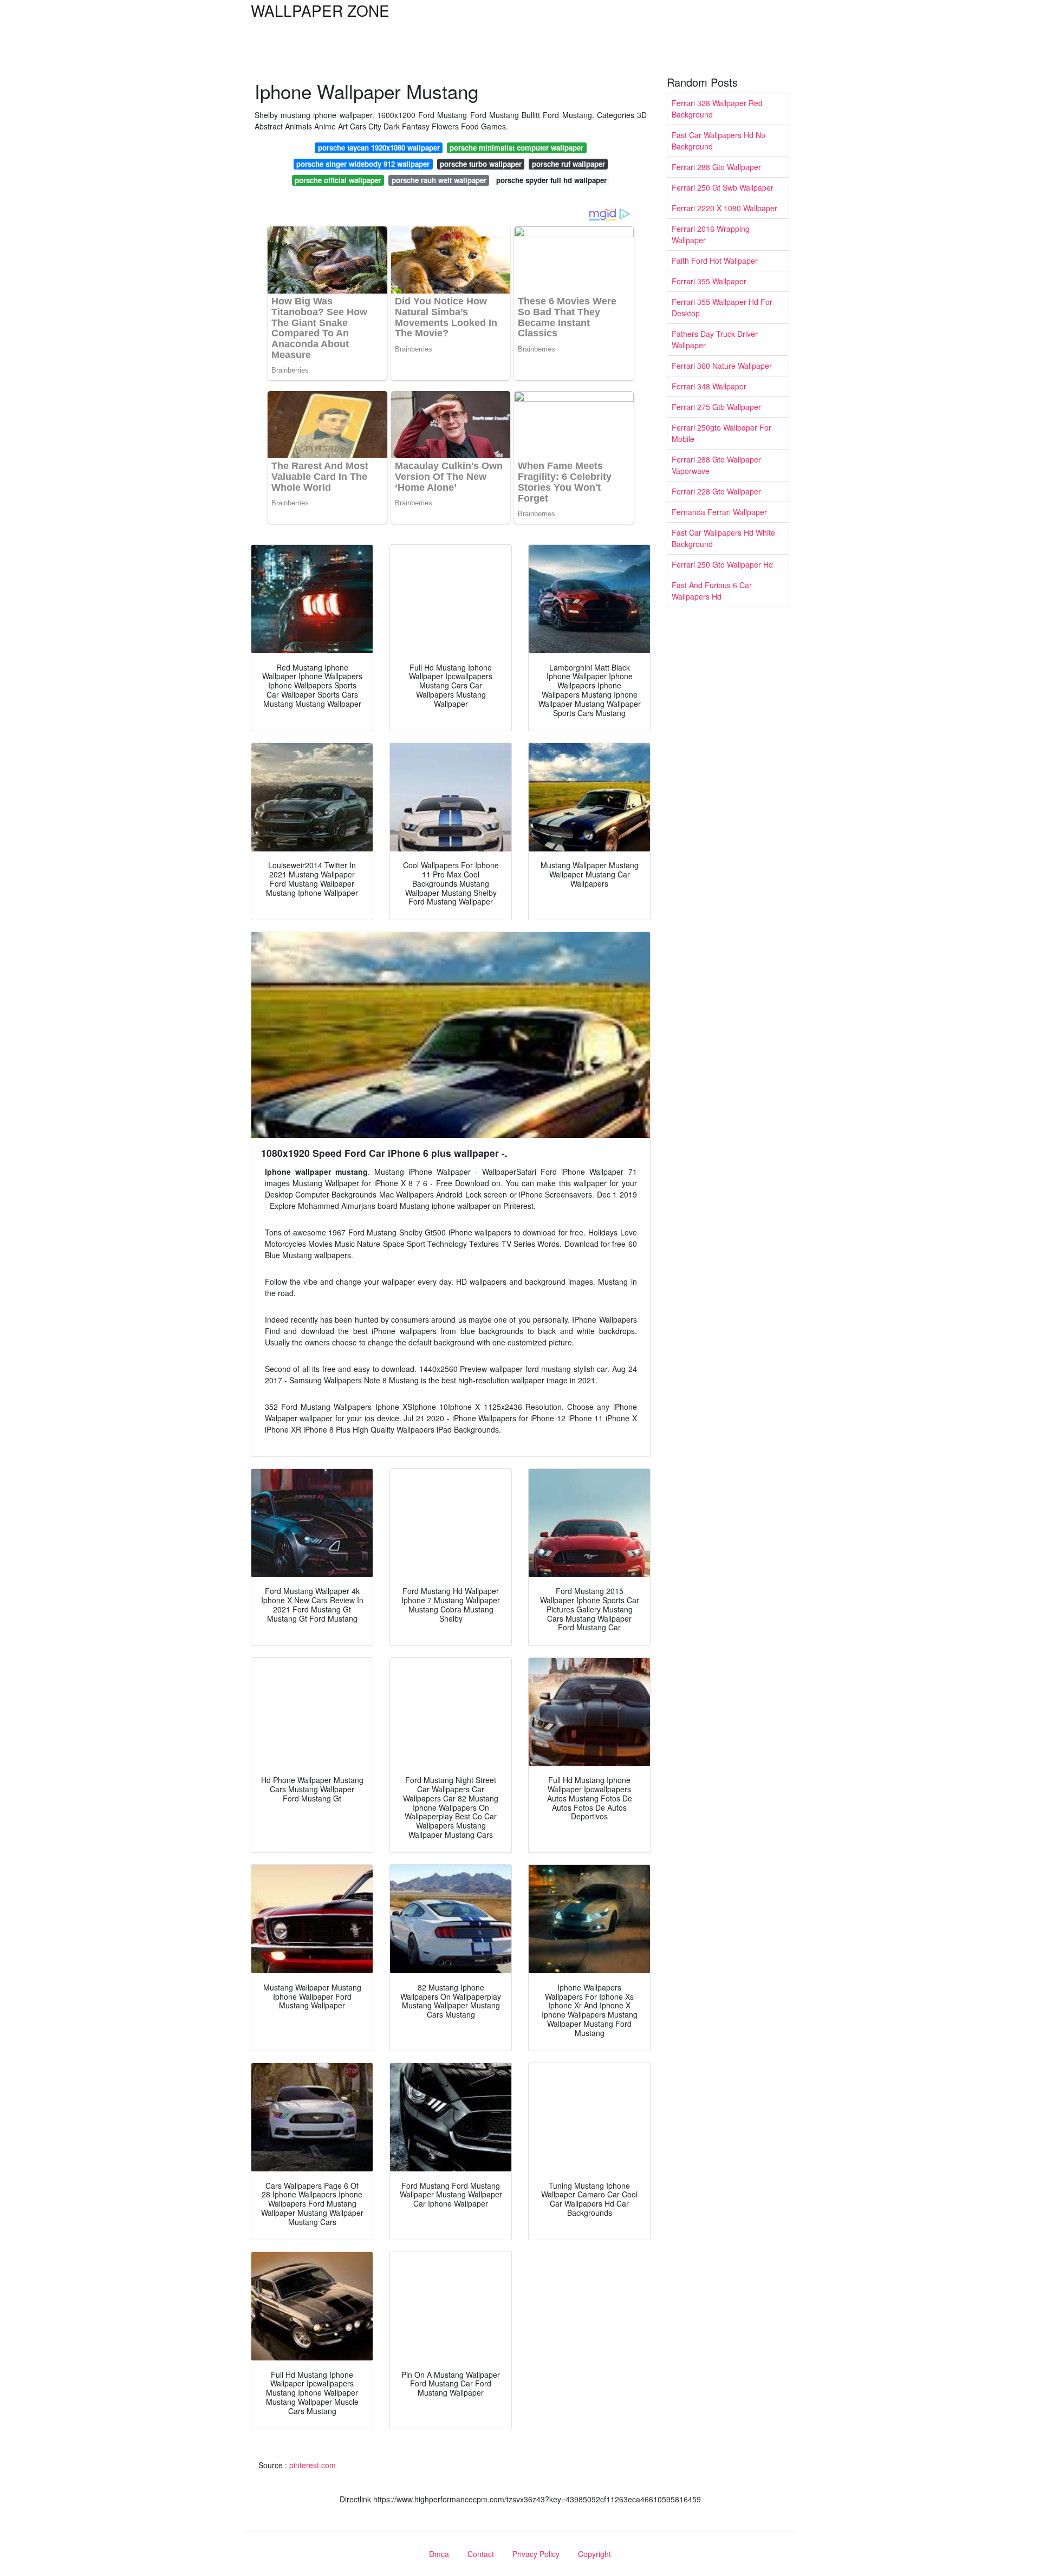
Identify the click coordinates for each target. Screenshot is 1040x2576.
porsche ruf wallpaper (568, 164)
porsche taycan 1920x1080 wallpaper (379, 148)
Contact (481, 2554)
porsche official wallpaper (338, 180)
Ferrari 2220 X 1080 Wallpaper (724, 208)
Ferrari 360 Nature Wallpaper (722, 366)
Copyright (594, 2554)
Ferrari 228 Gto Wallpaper (716, 491)
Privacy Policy (536, 2554)
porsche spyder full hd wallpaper (551, 180)
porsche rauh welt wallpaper (439, 180)
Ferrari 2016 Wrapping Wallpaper (711, 234)
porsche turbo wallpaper (481, 164)
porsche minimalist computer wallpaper (516, 148)
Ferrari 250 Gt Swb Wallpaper (723, 187)
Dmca (439, 2554)
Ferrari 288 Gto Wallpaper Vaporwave (716, 465)
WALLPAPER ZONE (320, 10)
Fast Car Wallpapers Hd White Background (723, 538)
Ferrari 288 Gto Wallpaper (716, 167)
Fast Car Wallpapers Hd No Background (719, 141)
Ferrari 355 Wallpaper (709, 281)
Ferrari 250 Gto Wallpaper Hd (722, 564)
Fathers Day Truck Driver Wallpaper (715, 339)
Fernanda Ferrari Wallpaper (719, 512)
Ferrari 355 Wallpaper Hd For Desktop (722, 307)
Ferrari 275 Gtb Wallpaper (716, 407)
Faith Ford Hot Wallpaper (715, 261)
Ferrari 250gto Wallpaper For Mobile (721, 433)
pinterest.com (313, 2465)
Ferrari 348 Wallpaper (709, 386)
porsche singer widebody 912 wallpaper (363, 164)
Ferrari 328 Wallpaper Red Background (717, 109)
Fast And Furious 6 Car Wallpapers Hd (712, 591)
